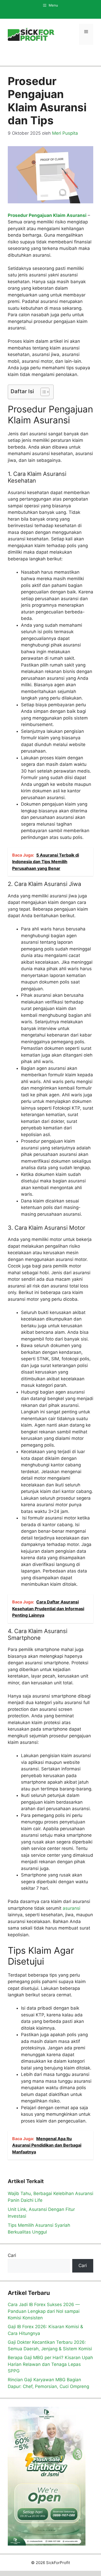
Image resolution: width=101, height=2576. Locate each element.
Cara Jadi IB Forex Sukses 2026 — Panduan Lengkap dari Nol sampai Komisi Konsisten (44, 2311)
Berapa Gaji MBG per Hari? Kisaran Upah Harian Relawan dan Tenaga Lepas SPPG (50, 2364)
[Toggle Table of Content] (42, 392)
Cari (12, 2255)
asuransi (71, 1908)
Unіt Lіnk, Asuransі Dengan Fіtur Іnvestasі (41, 2213)
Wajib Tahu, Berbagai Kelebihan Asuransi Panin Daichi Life (51, 2197)
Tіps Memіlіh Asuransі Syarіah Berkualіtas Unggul (39, 2229)
